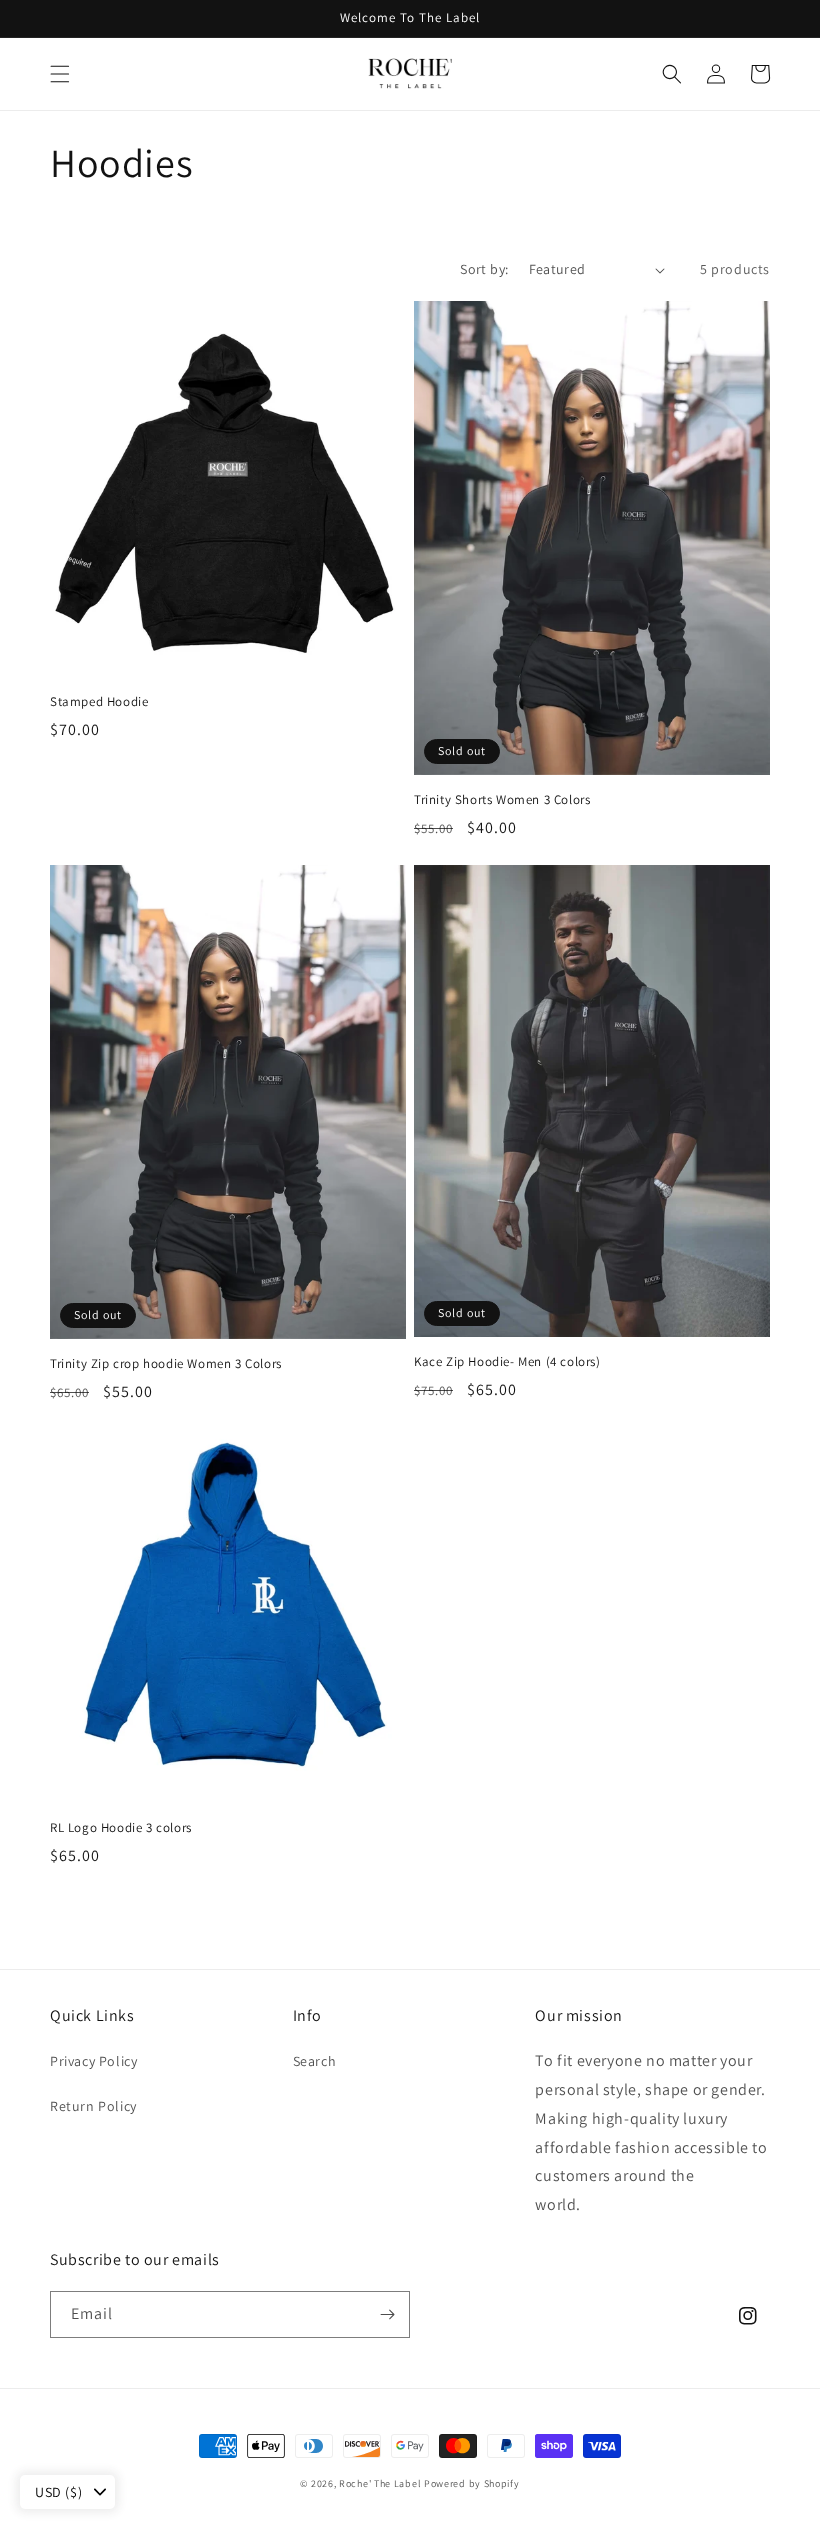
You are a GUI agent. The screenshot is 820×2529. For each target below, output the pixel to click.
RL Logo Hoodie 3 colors (121, 1828)
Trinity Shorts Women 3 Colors (502, 800)
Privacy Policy (93, 2061)
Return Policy (93, 2106)
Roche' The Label (380, 2483)
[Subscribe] (387, 2314)
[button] (60, 74)
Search (315, 2061)
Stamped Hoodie (99, 702)
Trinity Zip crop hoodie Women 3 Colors (166, 1364)
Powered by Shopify (472, 2483)
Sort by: (484, 269)
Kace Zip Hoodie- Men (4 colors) (507, 1362)
